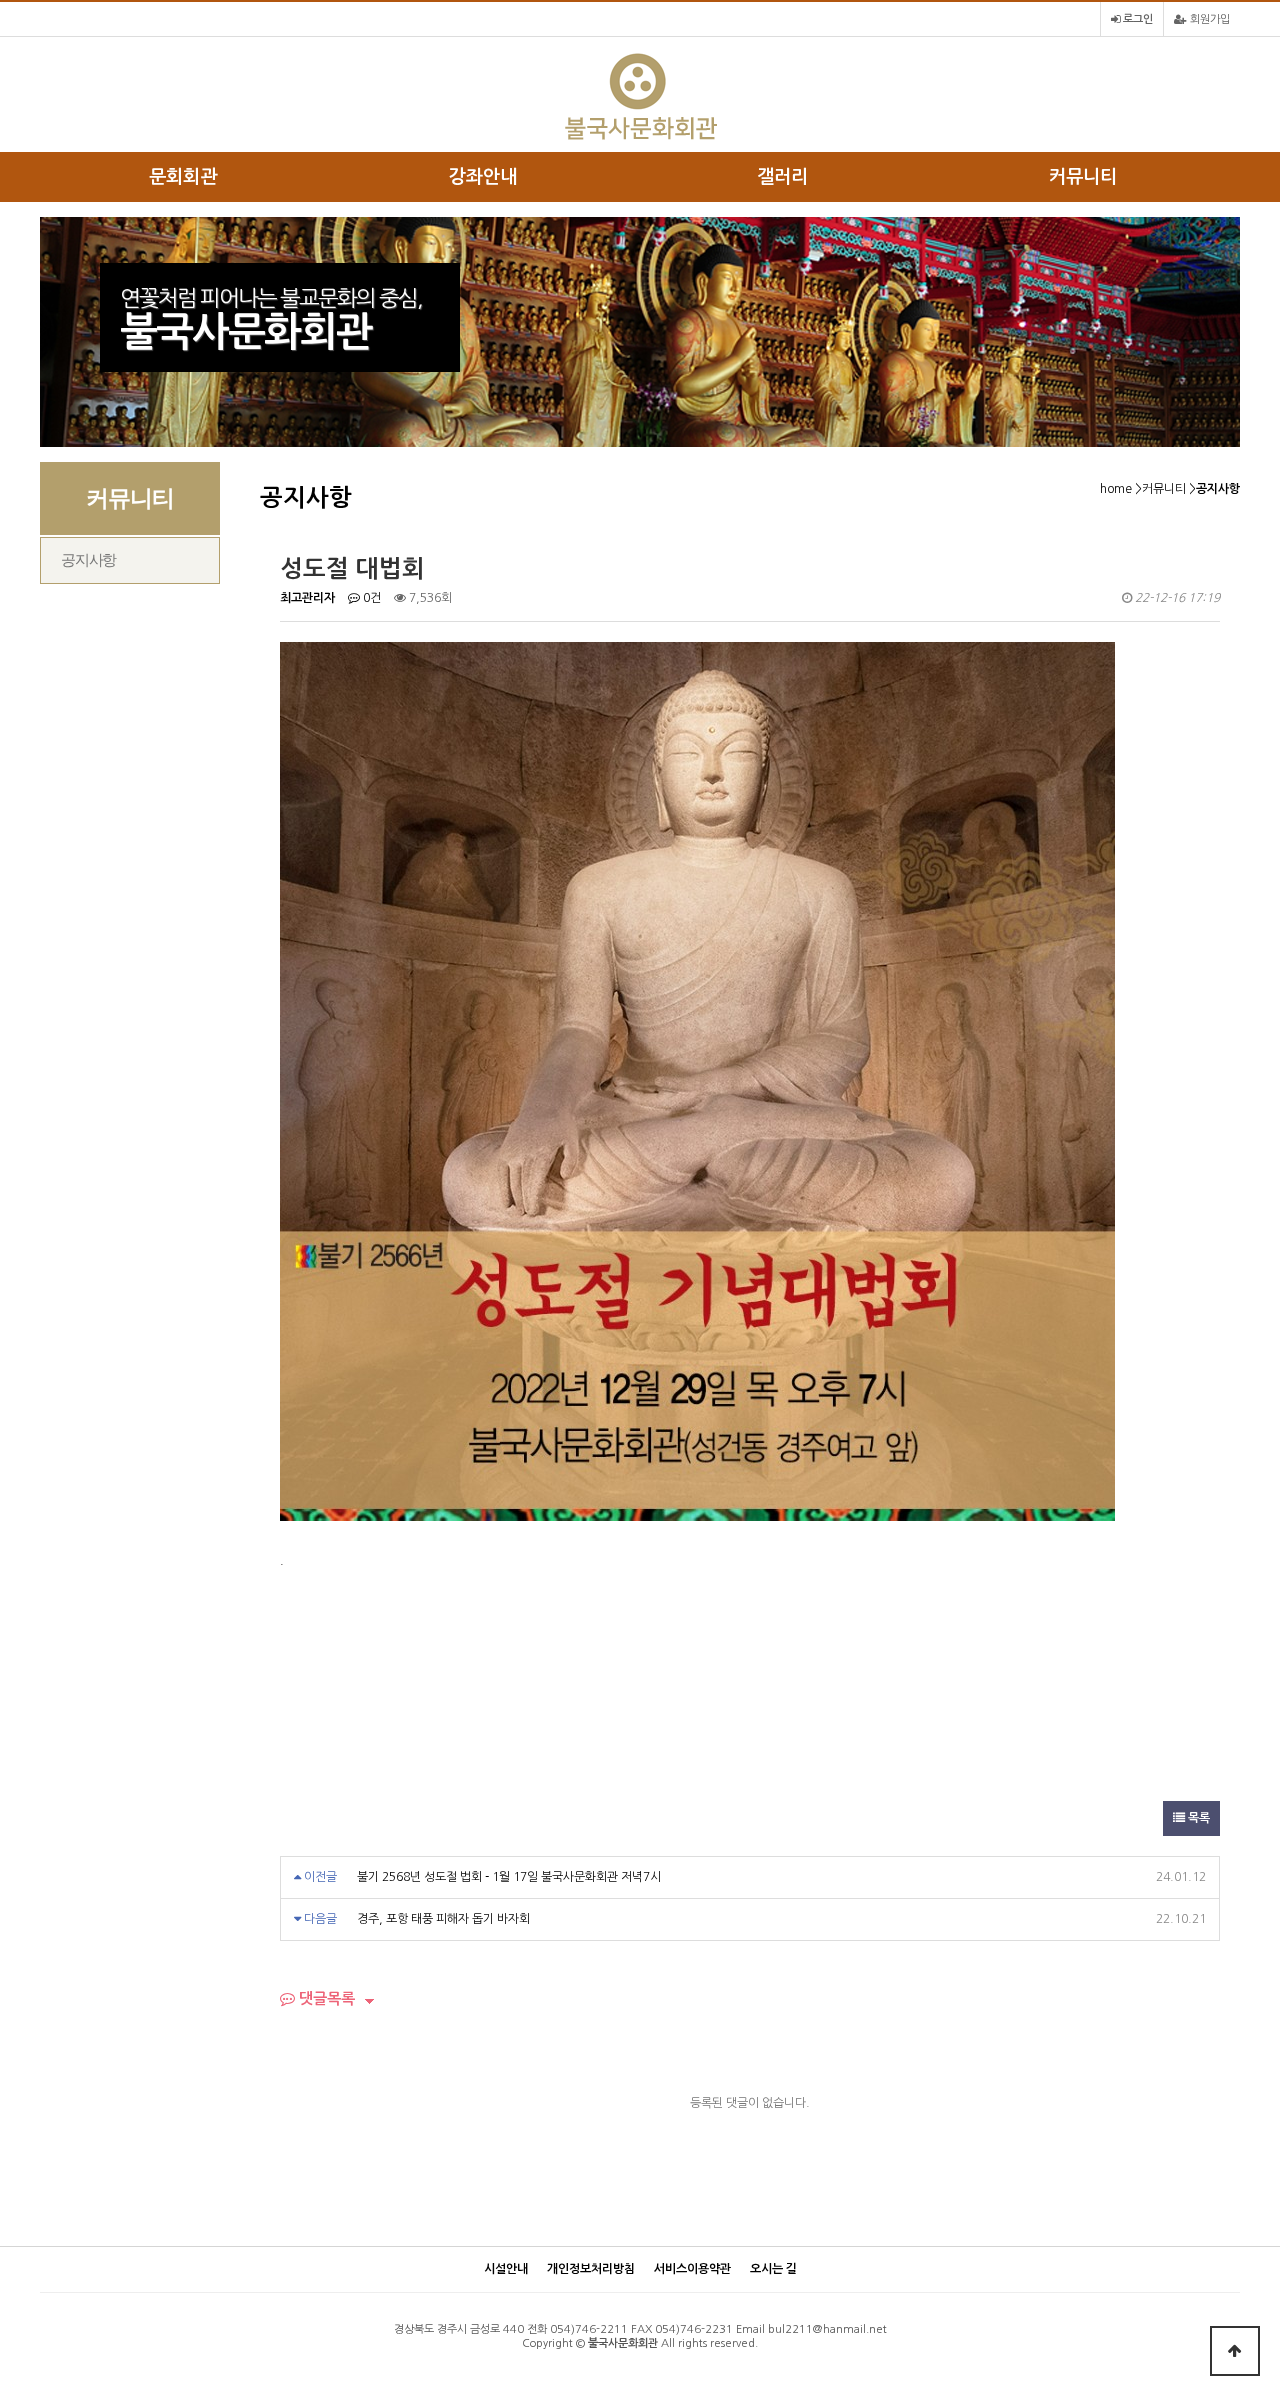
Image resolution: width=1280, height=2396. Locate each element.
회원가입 (1208, 19)
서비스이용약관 (692, 2269)
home (1116, 489)
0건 (370, 598)
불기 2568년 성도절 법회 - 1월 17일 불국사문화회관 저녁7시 (509, 1877)
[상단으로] (1235, 2351)
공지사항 (88, 560)
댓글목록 (325, 1998)
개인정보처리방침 (591, 2269)
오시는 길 (773, 2269)
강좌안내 (483, 177)
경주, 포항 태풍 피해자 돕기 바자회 (443, 1919)
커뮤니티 (1083, 177)
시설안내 (506, 2269)
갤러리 (782, 177)
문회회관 (183, 177)
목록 (1197, 1818)
